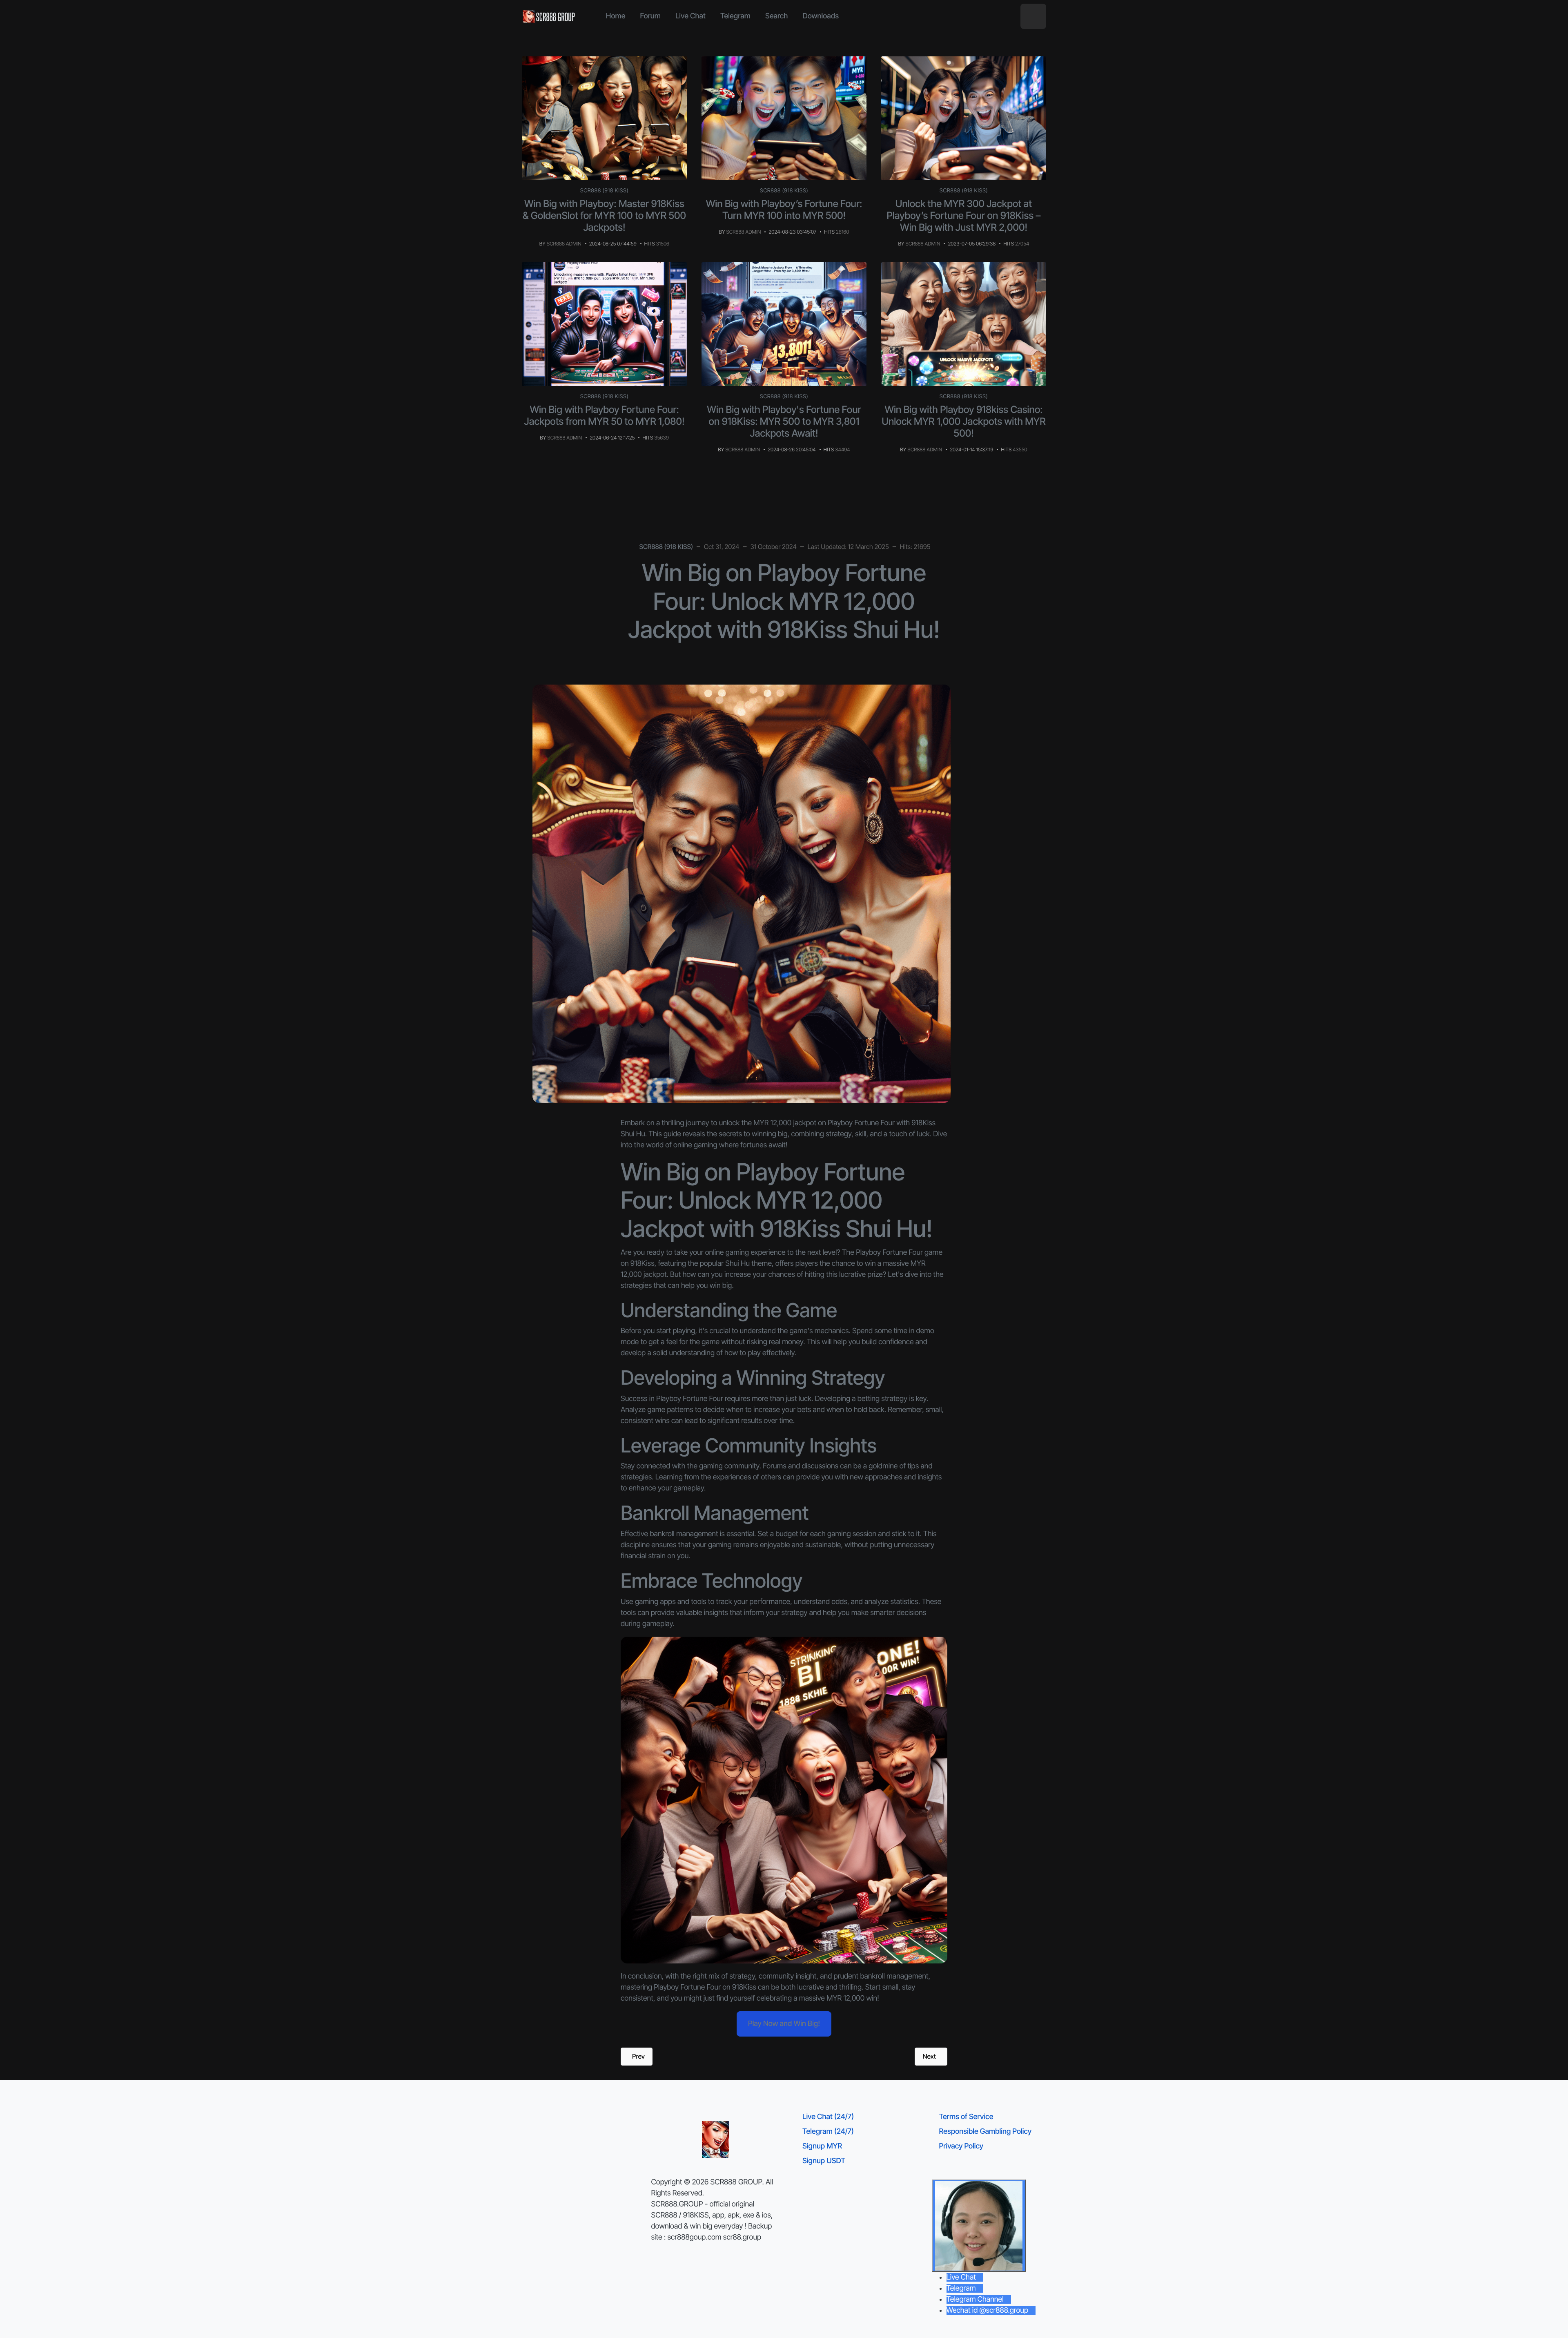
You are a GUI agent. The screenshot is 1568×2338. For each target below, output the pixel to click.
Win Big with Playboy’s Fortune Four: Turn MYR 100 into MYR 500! (784, 210)
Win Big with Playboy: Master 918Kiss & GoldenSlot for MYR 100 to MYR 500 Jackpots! (604, 215)
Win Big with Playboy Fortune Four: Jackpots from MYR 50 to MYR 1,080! (605, 415)
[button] (1033, 17)
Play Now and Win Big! (784, 2024)
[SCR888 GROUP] (549, 16)
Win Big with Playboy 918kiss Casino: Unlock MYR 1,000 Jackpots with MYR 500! (964, 421)
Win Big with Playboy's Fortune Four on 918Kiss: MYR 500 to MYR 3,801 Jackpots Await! (784, 421)
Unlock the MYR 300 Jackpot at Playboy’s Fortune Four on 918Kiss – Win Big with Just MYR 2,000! (963, 215)
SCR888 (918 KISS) (605, 191)
